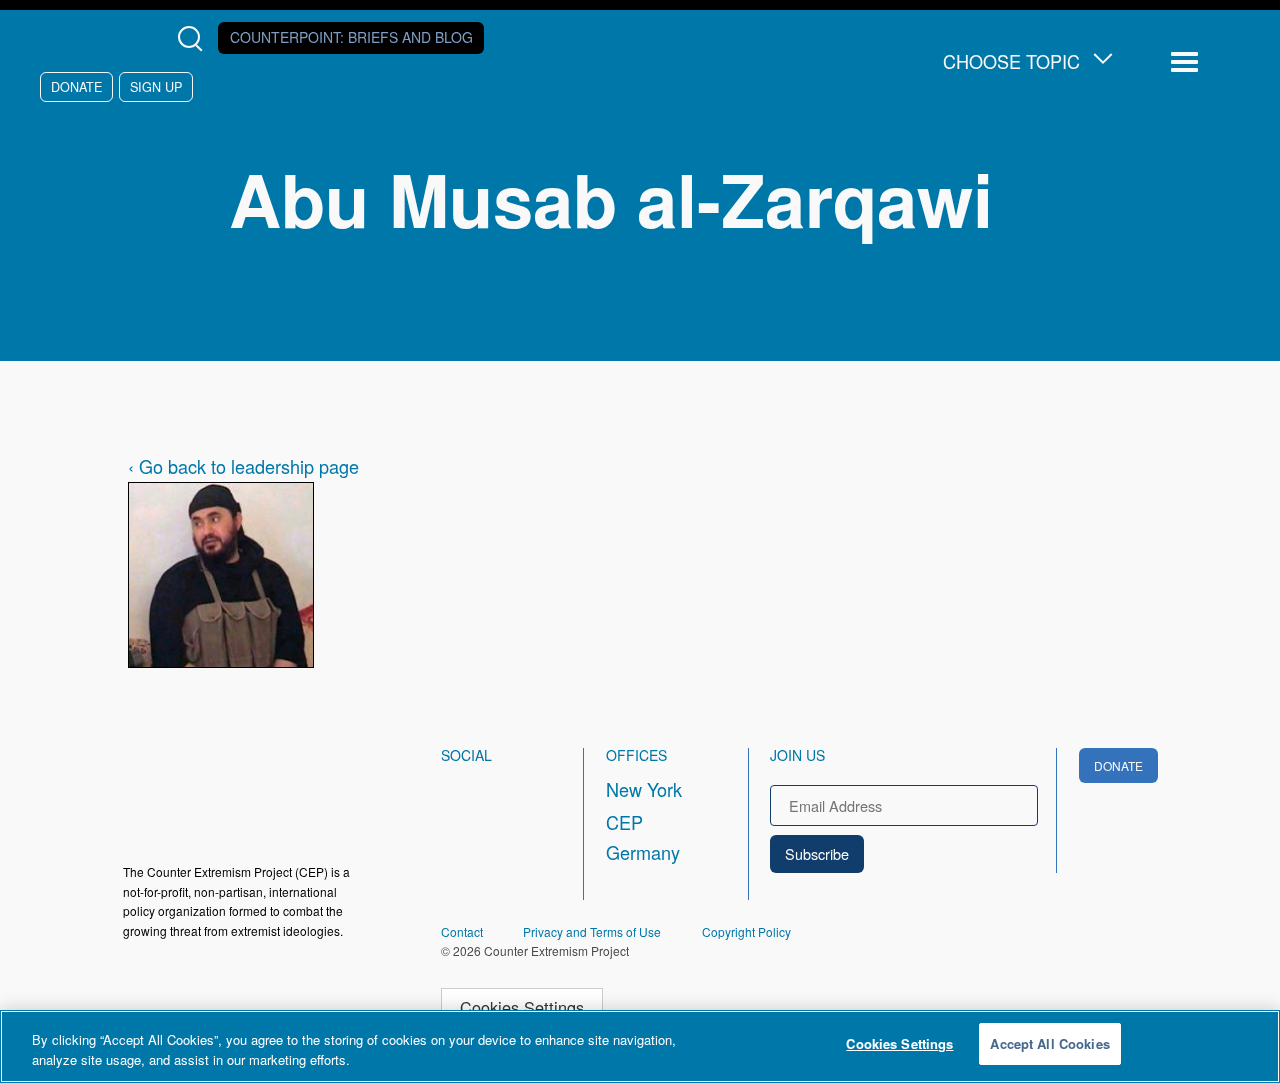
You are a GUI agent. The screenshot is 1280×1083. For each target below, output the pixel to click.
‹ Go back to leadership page (243, 466)
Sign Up (156, 86)
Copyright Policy (746, 931)
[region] (640, 1046)
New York (644, 789)
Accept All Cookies (1049, 1043)
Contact (462, 931)
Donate (76, 86)
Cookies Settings (522, 1007)
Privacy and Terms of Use (592, 931)
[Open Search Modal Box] (194, 38)
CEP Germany (643, 837)
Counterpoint (351, 37)
